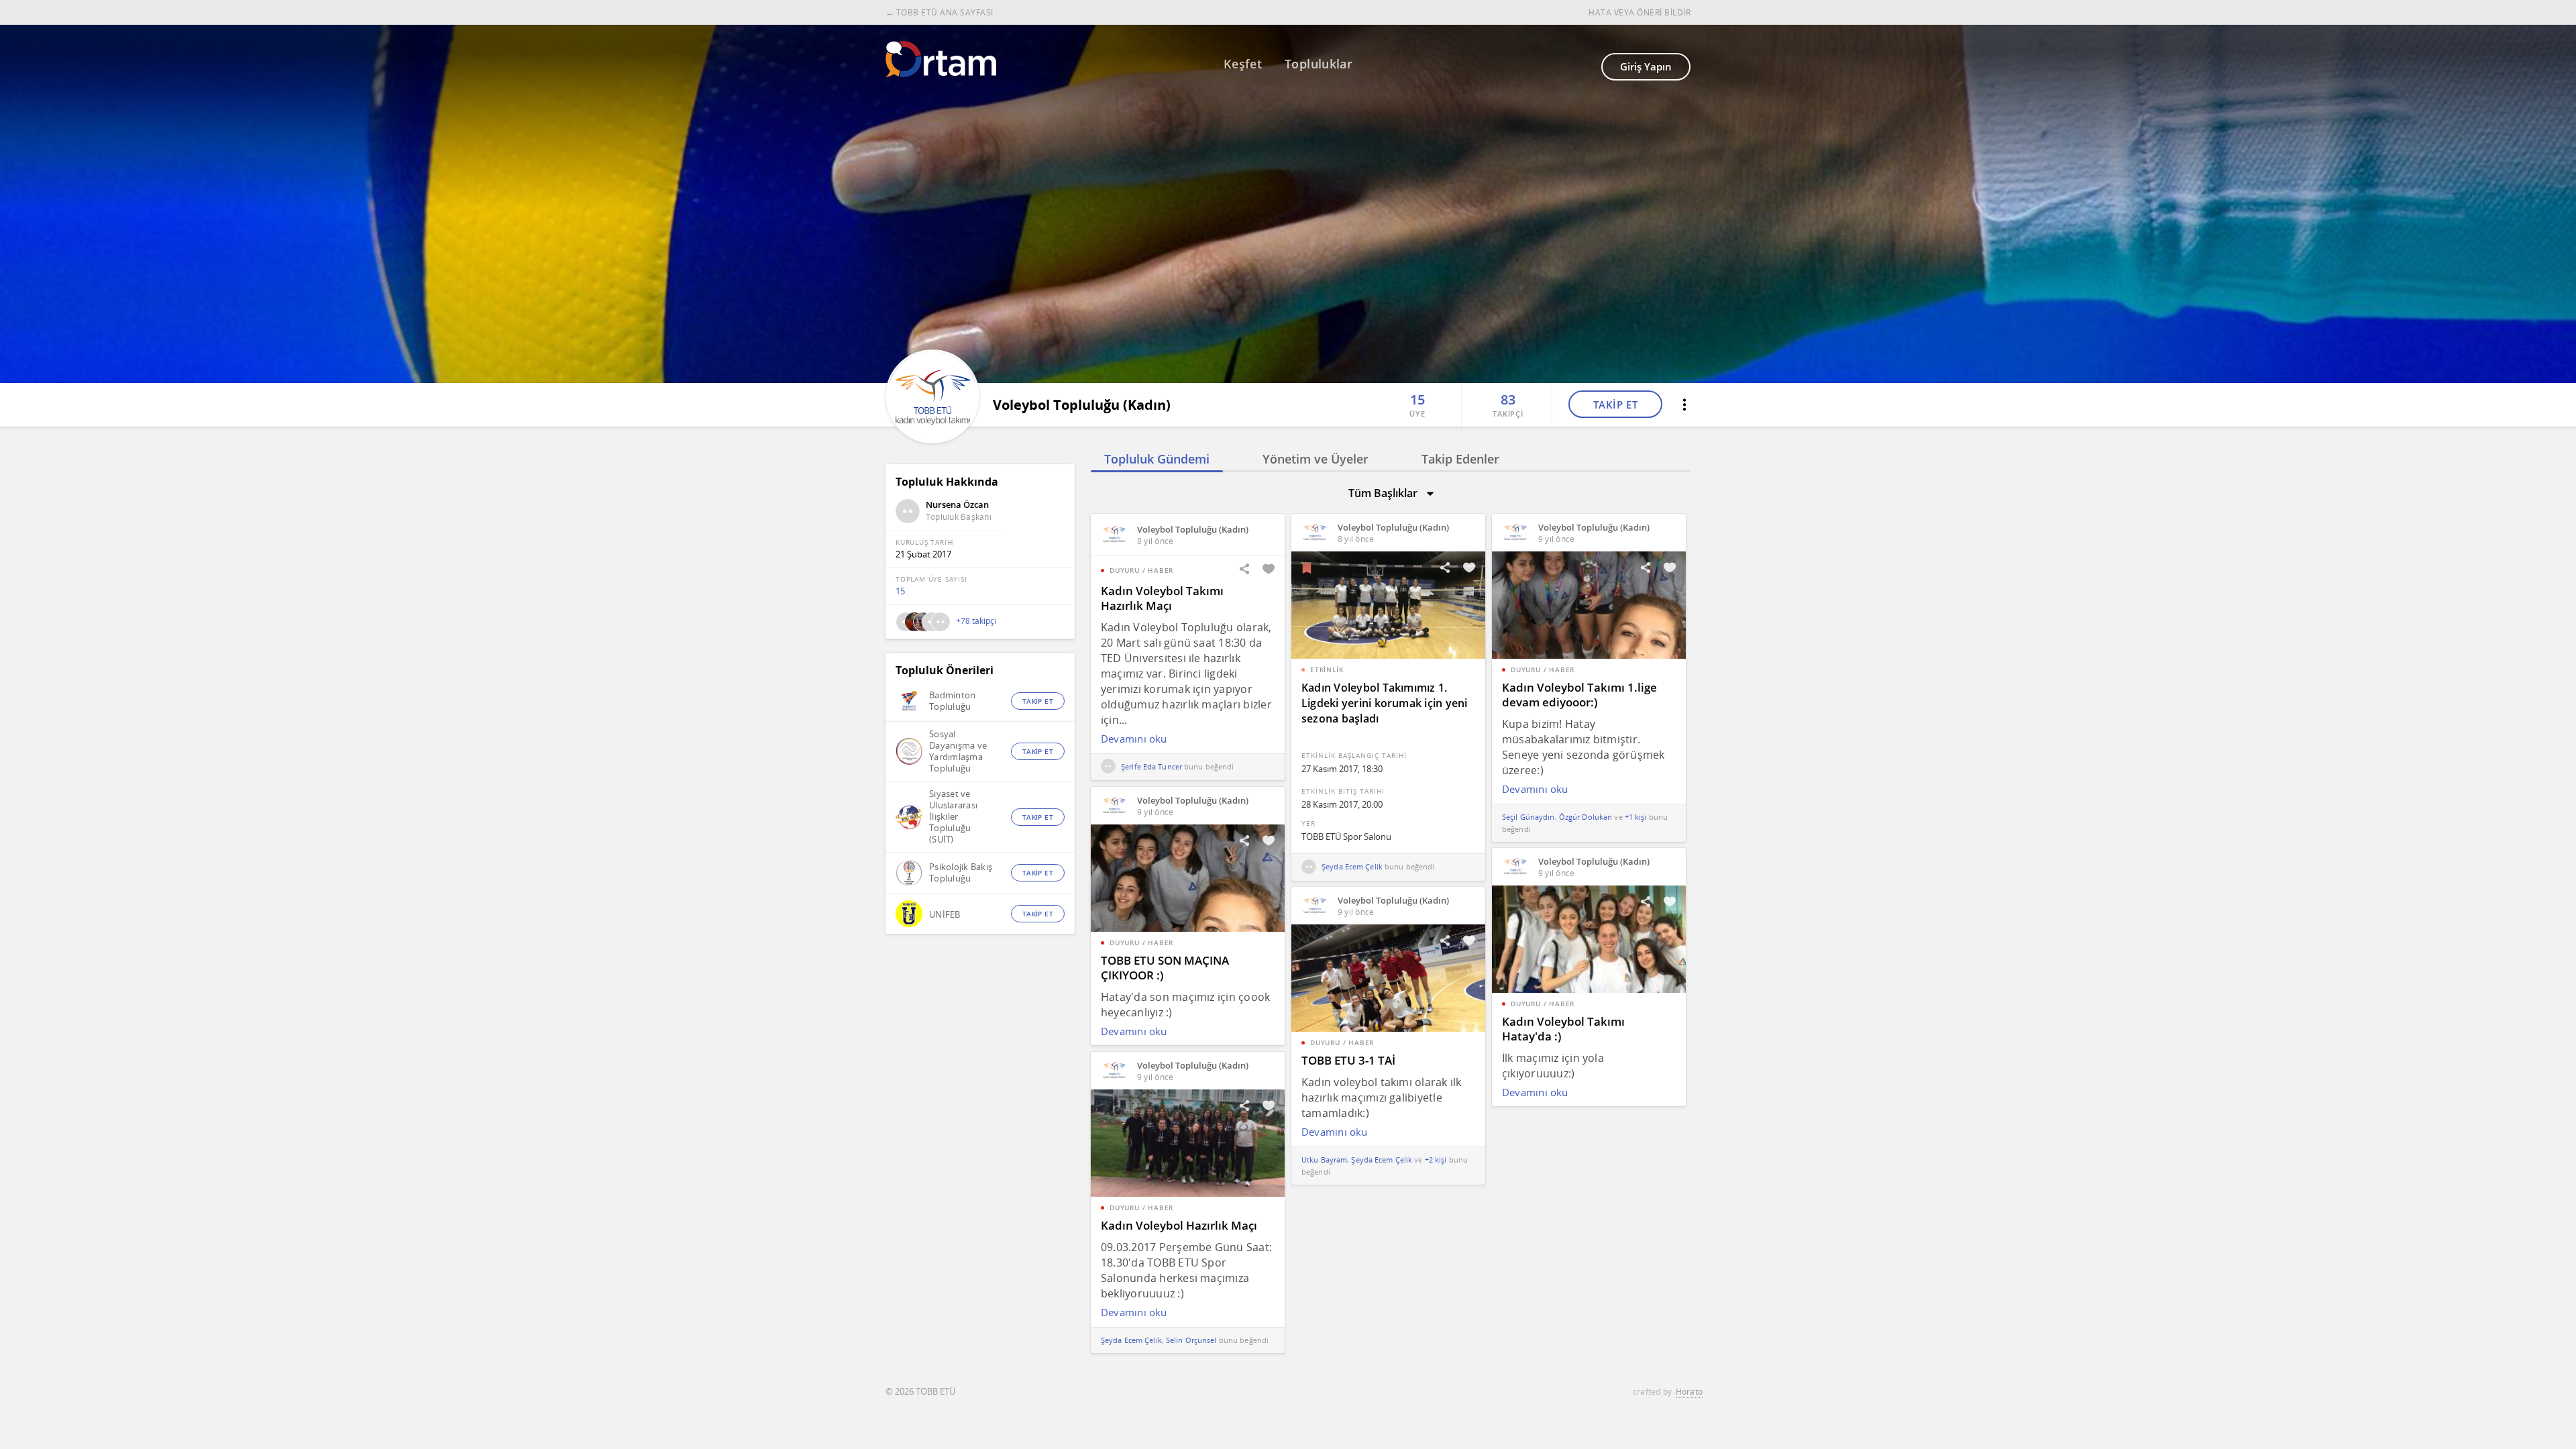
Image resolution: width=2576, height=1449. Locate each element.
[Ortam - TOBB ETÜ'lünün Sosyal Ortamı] (941, 59)
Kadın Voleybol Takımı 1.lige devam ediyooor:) (1579, 695)
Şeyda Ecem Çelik (1351, 866)
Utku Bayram (1324, 1160)
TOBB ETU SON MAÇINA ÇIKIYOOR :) (1165, 968)
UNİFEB (945, 915)
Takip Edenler (1460, 459)
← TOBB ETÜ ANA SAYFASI (940, 12)
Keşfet (1243, 64)
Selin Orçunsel (1191, 1340)
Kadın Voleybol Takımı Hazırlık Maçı (1162, 598)
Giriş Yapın (1646, 66)
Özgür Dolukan (1586, 817)
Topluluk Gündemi (1157, 459)
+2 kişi (1436, 1160)
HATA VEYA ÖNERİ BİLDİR (1640, 12)
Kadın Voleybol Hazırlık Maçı (1179, 1225)
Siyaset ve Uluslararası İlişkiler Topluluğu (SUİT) (953, 817)
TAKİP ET (1616, 405)
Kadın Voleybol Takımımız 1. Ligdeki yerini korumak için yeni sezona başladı (1385, 703)
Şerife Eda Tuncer (1150, 766)
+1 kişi (1636, 817)
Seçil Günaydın (1528, 817)
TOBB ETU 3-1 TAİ (1348, 1060)
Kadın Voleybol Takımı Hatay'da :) (1563, 1029)
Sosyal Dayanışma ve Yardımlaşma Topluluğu (958, 751)
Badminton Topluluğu (952, 701)
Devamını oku (1134, 739)
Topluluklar (1319, 64)
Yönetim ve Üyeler (1316, 459)
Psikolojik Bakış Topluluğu (961, 873)
